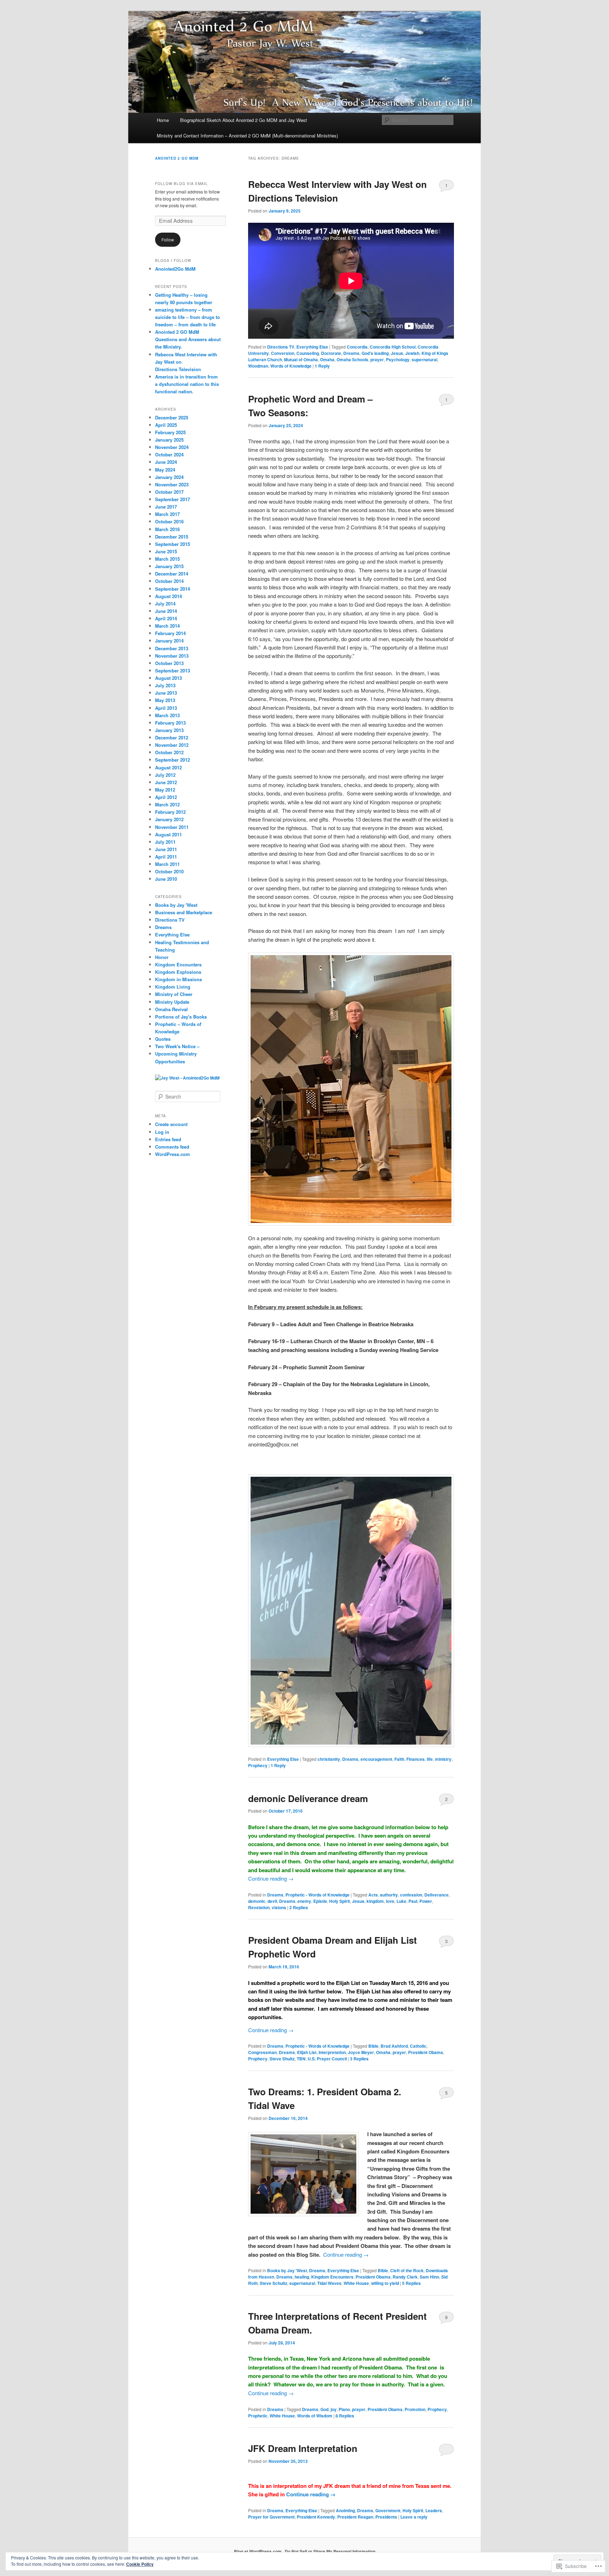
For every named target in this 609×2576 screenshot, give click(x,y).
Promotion (415, 2409)
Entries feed (168, 1139)
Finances (416, 1759)
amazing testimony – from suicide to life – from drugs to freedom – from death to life (187, 317)
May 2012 (165, 790)
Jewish (412, 353)
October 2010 (169, 871)
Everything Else (312, 347)
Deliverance (436, 1895)
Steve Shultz (282, 2059)
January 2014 (169, 641)
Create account (171, 1124)
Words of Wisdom (315, 2416)
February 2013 (170, 723)
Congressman (262, 2052)
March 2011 (167, 864)
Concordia (357, 347)
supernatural (425, 359)
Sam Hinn (429, 2277)
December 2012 (172, 737)
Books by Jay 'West (287, 2270)
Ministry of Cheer (174, 994)
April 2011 (166, 857)
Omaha (327, 359)
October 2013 (169, 663)
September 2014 (173, 589)
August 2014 (168, 596)
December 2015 (172, 537)
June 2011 (166, 849)
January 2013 (169, 730)
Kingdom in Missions (179, 979)
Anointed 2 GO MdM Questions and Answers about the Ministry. (188, 339)
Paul (413, 1901)
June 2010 (166, 879)
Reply (322, 366)
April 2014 (166, 618)
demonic (257, 1901)
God (324, 2409)
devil (272, 1901)
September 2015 (173, 544)
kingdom (375, 1901)
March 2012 (167, 804)
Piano (344, 2409)
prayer (377, 359)
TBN (301, 2059)
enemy (304, 1901)
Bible (373, 2046)
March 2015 (167, 559)
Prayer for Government (271, 2517)
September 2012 (173, 760)
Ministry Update (172, 1002)
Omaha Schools (352, 359)
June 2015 (166, 551)
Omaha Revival (171, 1009)
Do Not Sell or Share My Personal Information (330, 2551)
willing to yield (385, 2283)
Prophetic (258, 2416)
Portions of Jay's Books (181, 1017)
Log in (162, 1132)
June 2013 (166, 693)
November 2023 (172, 484)
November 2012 (172, 745)
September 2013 (173, 671)
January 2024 (169, 477)
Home (163, 120)
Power (426, 1901)
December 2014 (172, 574)
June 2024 (166, 462)
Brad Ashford (394, 2046)
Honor (162, 957)
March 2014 (167, 626)
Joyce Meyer (361, 2052)
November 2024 (172, 447)
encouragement (376, 1759)
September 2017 (173, 499)
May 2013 (165, 700)
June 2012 (166, 782)
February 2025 (170, 432)
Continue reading (271, 1878)
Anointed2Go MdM (175, 269)
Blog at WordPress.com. (258, 2551)
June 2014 (166, 611)
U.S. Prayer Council (327, 2059)
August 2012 (168, 767)
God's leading (375, 353)
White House (356, 2283)
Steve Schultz (273, 2283)
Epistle (320, 1901)
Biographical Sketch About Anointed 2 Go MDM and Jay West (244, 120)
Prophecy (258, 1765)
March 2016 (167, 529)
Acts (373, 1895)
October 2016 (169, 521)
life (430, 1759)
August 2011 (168, 834)
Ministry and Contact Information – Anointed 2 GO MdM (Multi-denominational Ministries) (247, 136)
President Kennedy (316, 2517)
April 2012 (166, 797)
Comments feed (172, 1147)
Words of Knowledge (291, 366)
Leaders (434, 2510)
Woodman (258, 366)
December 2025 (172, 417)
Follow (168, 239)
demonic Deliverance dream (308, 1798)
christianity (329, 1759)
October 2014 (169, 581)
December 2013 (172, 648)
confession (411, 1895)
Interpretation (332, 2052)
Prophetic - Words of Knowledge (318, 1895)
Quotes (163, 1039)
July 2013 (165, 685)
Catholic (418, 2046)
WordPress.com (173, 1154)
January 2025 (169, 440)
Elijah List (307, 2052)
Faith (399, 1759)
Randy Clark (405, 2277)
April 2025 (166, 425)
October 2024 (169, 454)
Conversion (283, 353)
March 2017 (167, 514)
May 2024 (165, 470)
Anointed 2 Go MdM (177, 158)
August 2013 (168, 678)
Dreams (351, 353)
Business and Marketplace (184, 912)
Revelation (259, 1907)
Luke (401, 1901)
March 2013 (167, 715)
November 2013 (172, 656)
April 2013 (166, 708)
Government (388, 2510)
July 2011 (165, 842)
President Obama (426, 2052)
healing (302, 2277)
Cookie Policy (140, 2564)
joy (334, 2409)
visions (279, 1907)
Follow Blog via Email (182, 184)
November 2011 (172, 827)
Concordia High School (393, 347)
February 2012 (170, 812)
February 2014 (170, 633)
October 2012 (169, 752)
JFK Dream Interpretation (303, 2448)
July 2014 (165, 604)
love (390, 1901)
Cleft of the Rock (407, 2270)
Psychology (398, 359)
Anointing (345, 2510)
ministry (443, 1759)
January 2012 (169, 819)
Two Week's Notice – (177, 1046)
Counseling (308, 353)
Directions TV (281, 347)
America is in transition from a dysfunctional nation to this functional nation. (187, 384)
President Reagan (355, 2517)
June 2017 (166, 507)
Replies (299, 1907)
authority (389, 1895)
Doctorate (331, 353)
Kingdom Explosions (178, 972)
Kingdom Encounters (332, 2277)
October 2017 (169, 492)
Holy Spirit (340, 1901)
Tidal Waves (329, 2283)
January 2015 (169, 566)
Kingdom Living (173, 987)
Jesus (397, 353)
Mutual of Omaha (301, 359)
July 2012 (165, 775)
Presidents (386, 2517)
